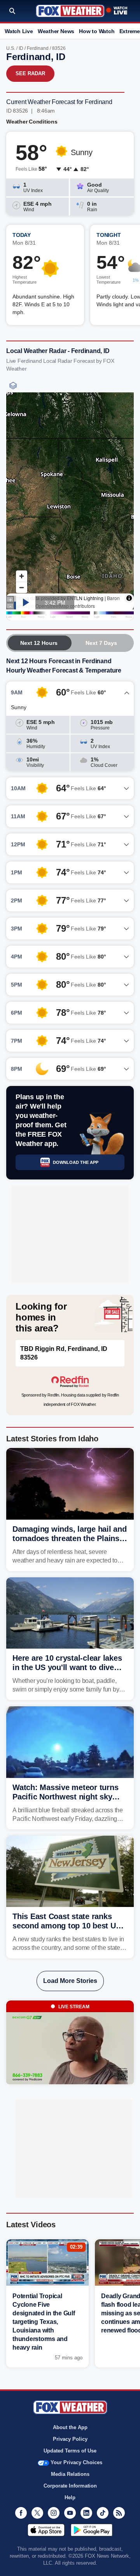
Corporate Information (70, 2486)
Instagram (54, 2513)
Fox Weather (70, 11)
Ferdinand (38, 48)
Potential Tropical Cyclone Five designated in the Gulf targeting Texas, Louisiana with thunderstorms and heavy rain (44, 2322)
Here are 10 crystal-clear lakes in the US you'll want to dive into (67, 1667)
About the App (70, 2427)
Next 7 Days (101, 643)
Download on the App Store (46, 2530)
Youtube (70, 2513)
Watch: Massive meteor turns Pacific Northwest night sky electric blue (65, 1797)
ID (21, 48)
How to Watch (97, 31)
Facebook (21, 2513)
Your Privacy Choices (76, 2462)
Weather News (56, 31)
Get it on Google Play (92, 2530)
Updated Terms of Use (70, 2451)
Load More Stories (70, 1981)
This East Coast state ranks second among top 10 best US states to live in (66, 1926)
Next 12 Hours (39, 643)
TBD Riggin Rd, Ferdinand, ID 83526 (64, 1353)
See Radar (30, 73)
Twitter (37, 2513)
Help (70, 2497)
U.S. (11, 48)
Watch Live (19, 31)
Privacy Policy (70, 2439)
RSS (119, 2513)
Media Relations (70, 2474)
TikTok (103, 2513)
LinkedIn (86, 2513)
